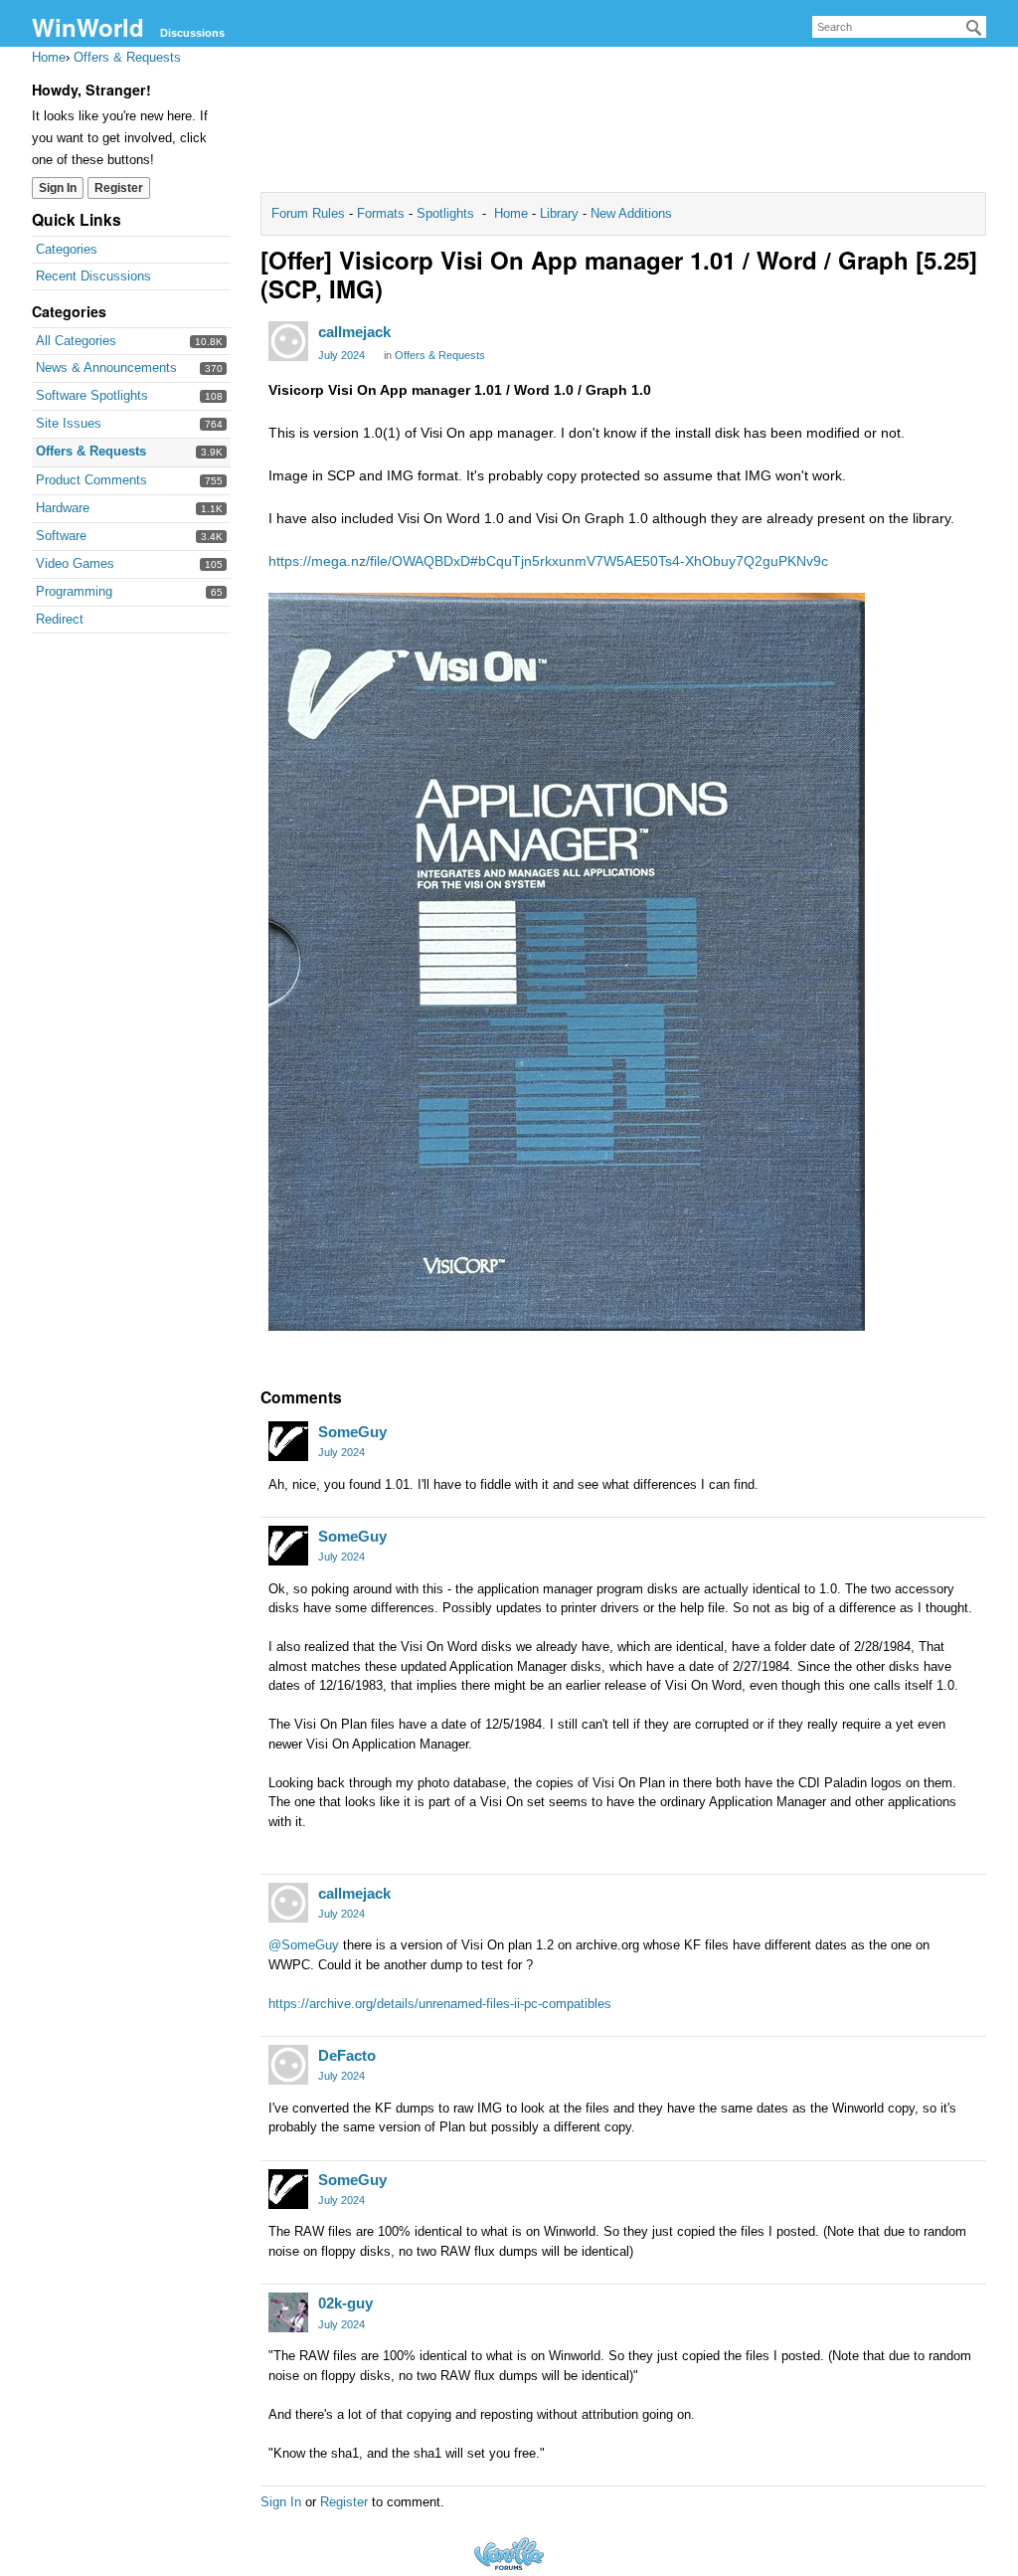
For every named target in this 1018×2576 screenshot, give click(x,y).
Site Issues (69, 423)
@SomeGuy (304, 1945)
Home (513, 213)
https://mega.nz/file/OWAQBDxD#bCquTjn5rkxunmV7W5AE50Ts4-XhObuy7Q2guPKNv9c (548, 561)
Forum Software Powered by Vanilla (509, 2554)
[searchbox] (899, 27)
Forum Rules (310, 213)
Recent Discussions (93, 276)
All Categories (76, 341)
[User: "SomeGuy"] (288, 1441)
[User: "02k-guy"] (288, 2312)
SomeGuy (352, 1432)
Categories (67, 249)
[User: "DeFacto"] (288, 2065)
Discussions (192, 33)
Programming (74, 591)
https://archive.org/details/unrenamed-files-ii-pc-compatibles (440, 2004)
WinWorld (88, 27)
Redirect (60, 619)
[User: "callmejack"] (288, 341)
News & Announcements (106, 368)
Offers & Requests (91, 451)
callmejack (354, 332)
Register (119, 188)
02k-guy (345, 2303)
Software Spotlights (92, 395)
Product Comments (91, 480)
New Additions (629, 213)
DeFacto (347, 2055)
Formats (381, 213)
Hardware (63, 508)
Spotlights (445, 213)
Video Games (75, 563)
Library (559, 213)
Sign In (58, 188)
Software (61, 536)
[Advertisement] (623, 125)
